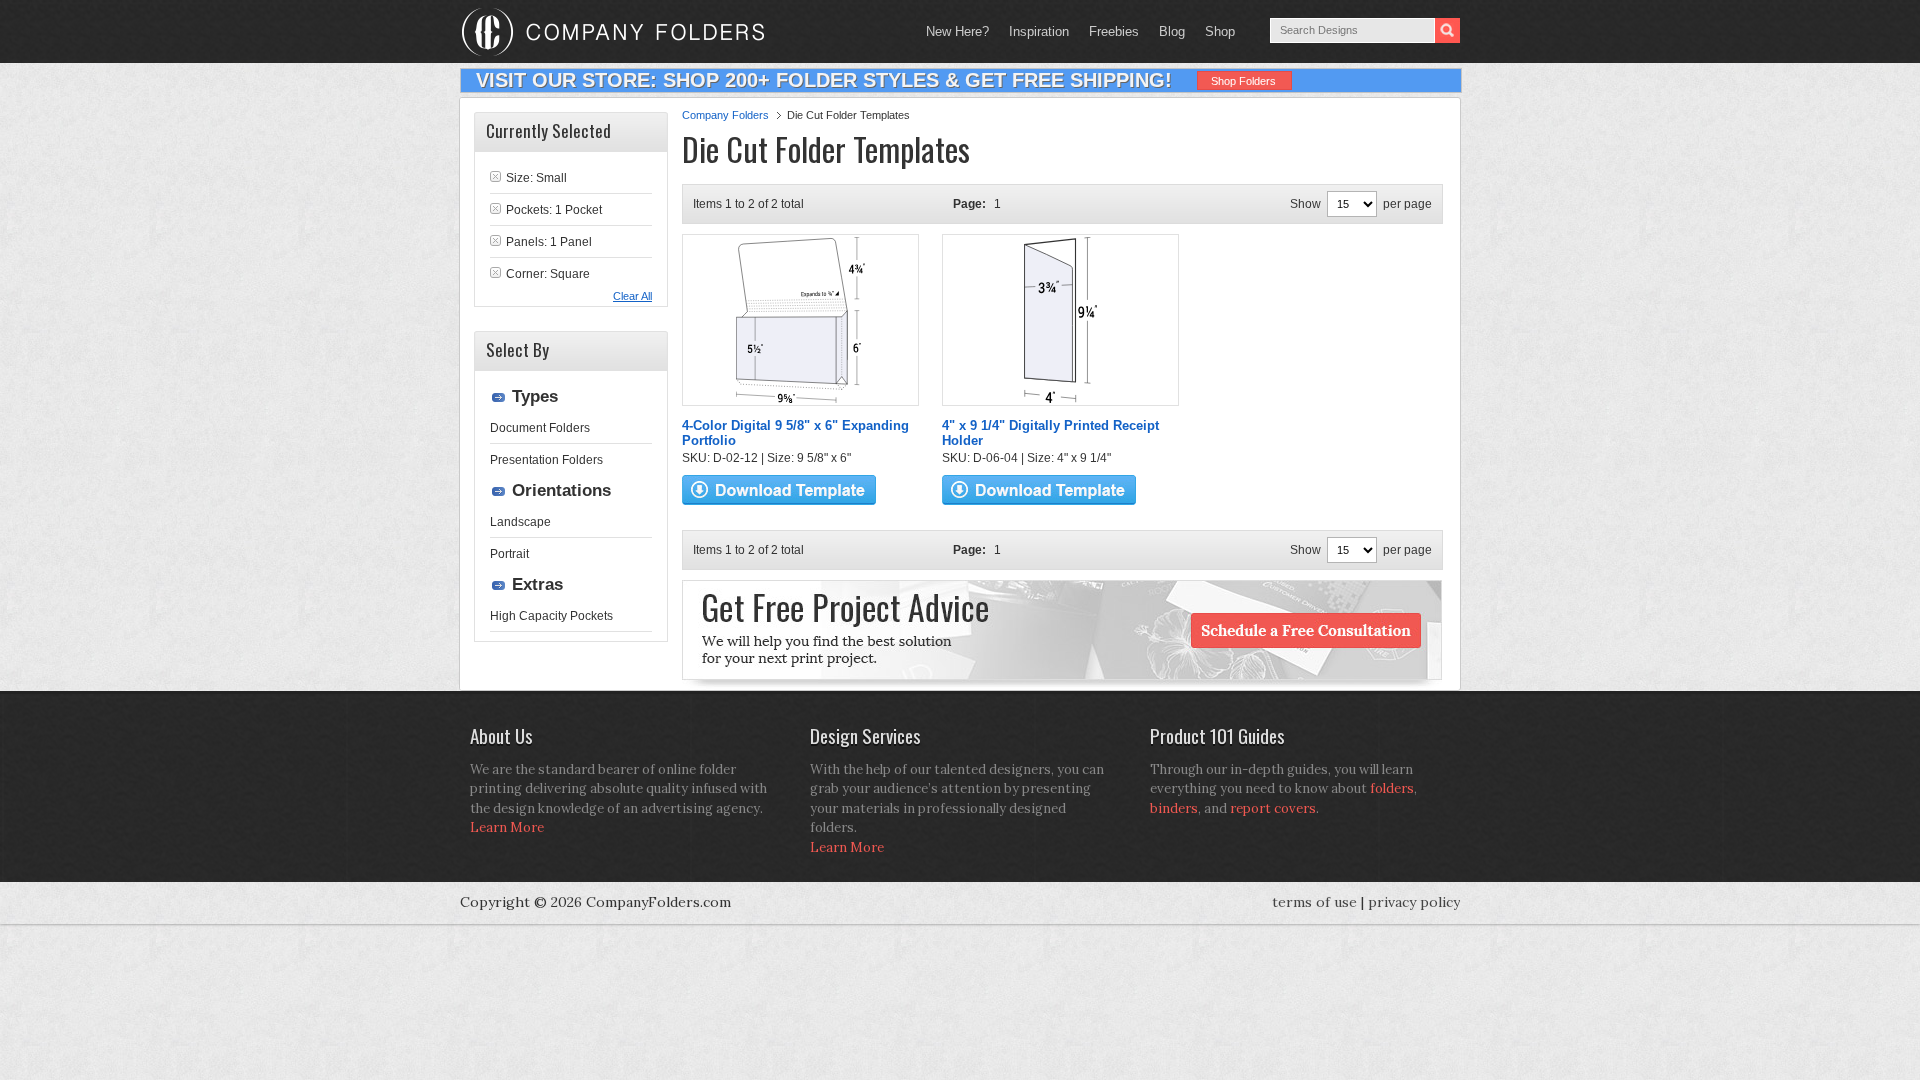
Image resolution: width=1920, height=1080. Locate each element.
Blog (1172, 31)
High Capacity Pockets (551, 616)
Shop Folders (1243, 81)
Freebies (1109, 31)
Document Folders (540, 428)
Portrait (509, 554)
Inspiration (1039, 31)
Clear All (632, 296)
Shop (1215, 31)
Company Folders (725, 115)
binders (1174, 808)
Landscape (520, 522)
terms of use (1314, 902)
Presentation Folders (546, 460)
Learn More (507, 827)
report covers (1273, 808)
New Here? (957, 31)
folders (1392, 788)
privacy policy (1414, 902)
